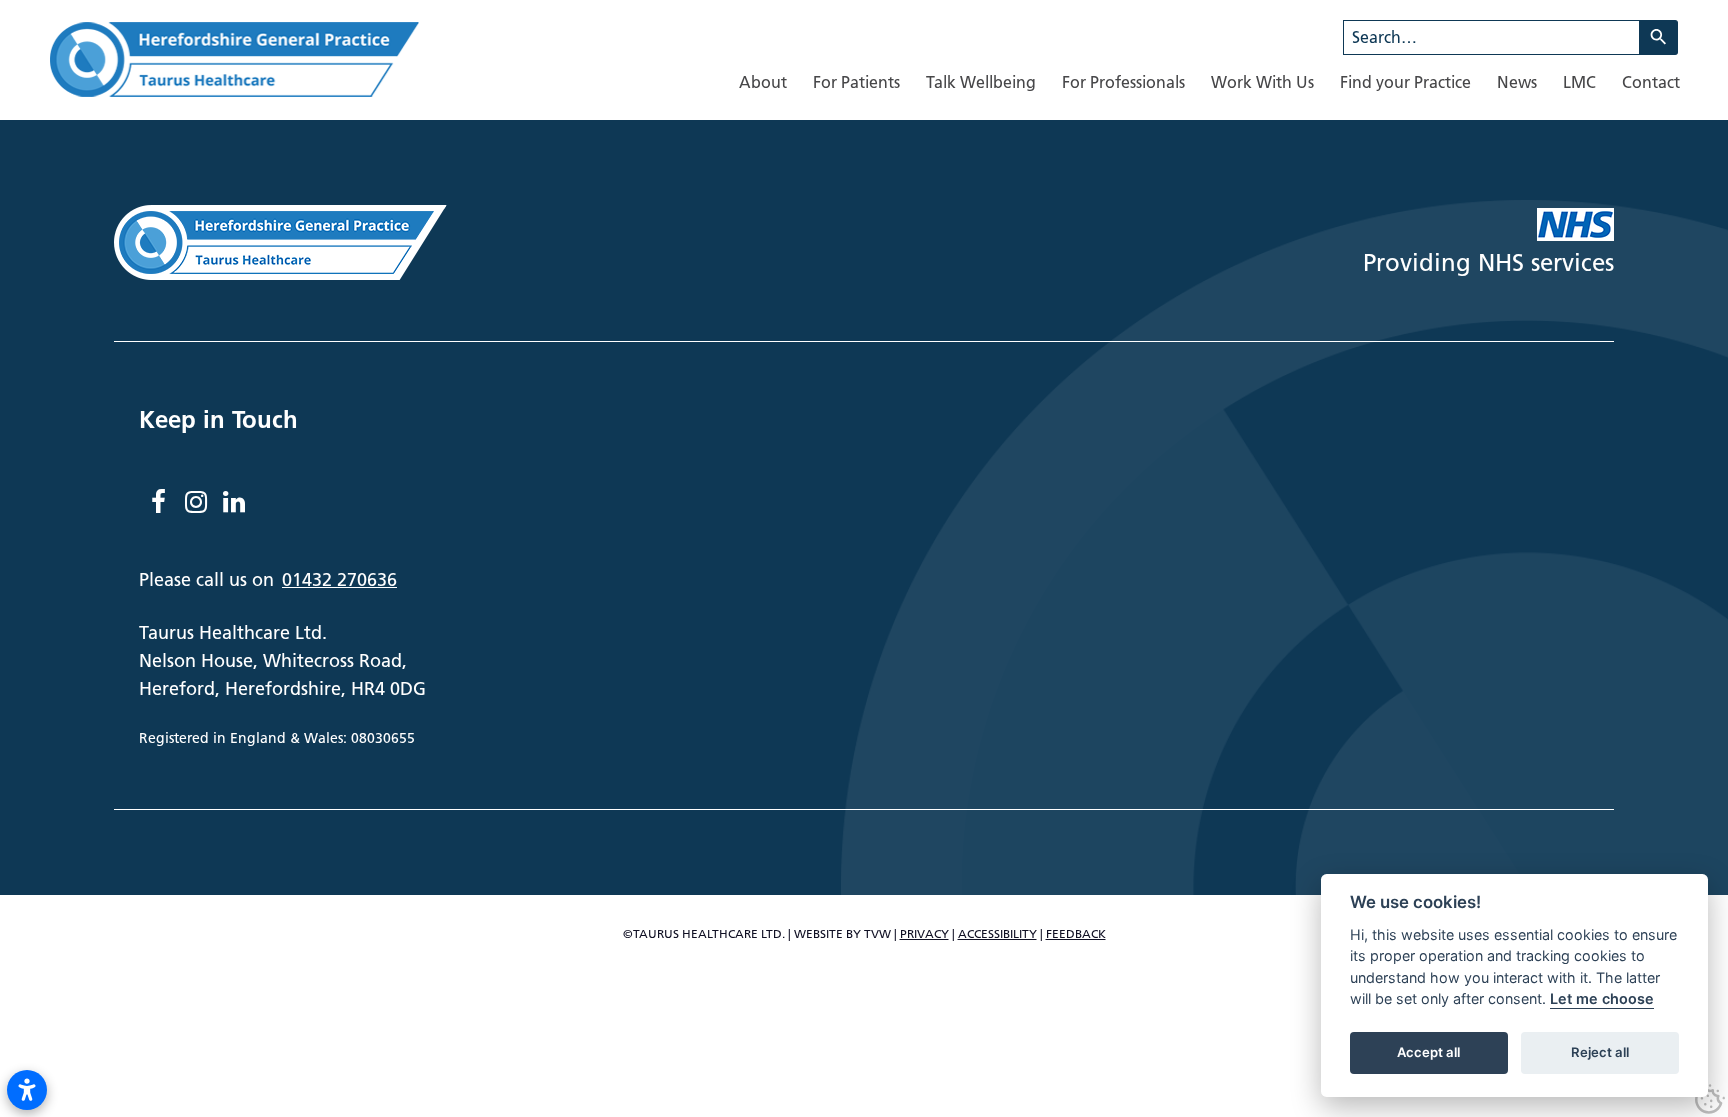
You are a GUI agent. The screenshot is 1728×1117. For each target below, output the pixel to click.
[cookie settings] (1710, 1099)
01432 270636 (339, 579)
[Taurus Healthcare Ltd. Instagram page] (196, 502)
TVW (877, 933)
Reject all (1600, 1053)
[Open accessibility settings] (27, 1090)
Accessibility (997, 933)
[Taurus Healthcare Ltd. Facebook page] (158, 502)
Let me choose (1602, 999)
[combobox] (1491, 37)
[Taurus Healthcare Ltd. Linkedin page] (234, 502)
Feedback (1076, 933)
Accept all (1428, 1053)
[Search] (1659, 37)
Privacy (924, 933)
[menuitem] (763, 82)
